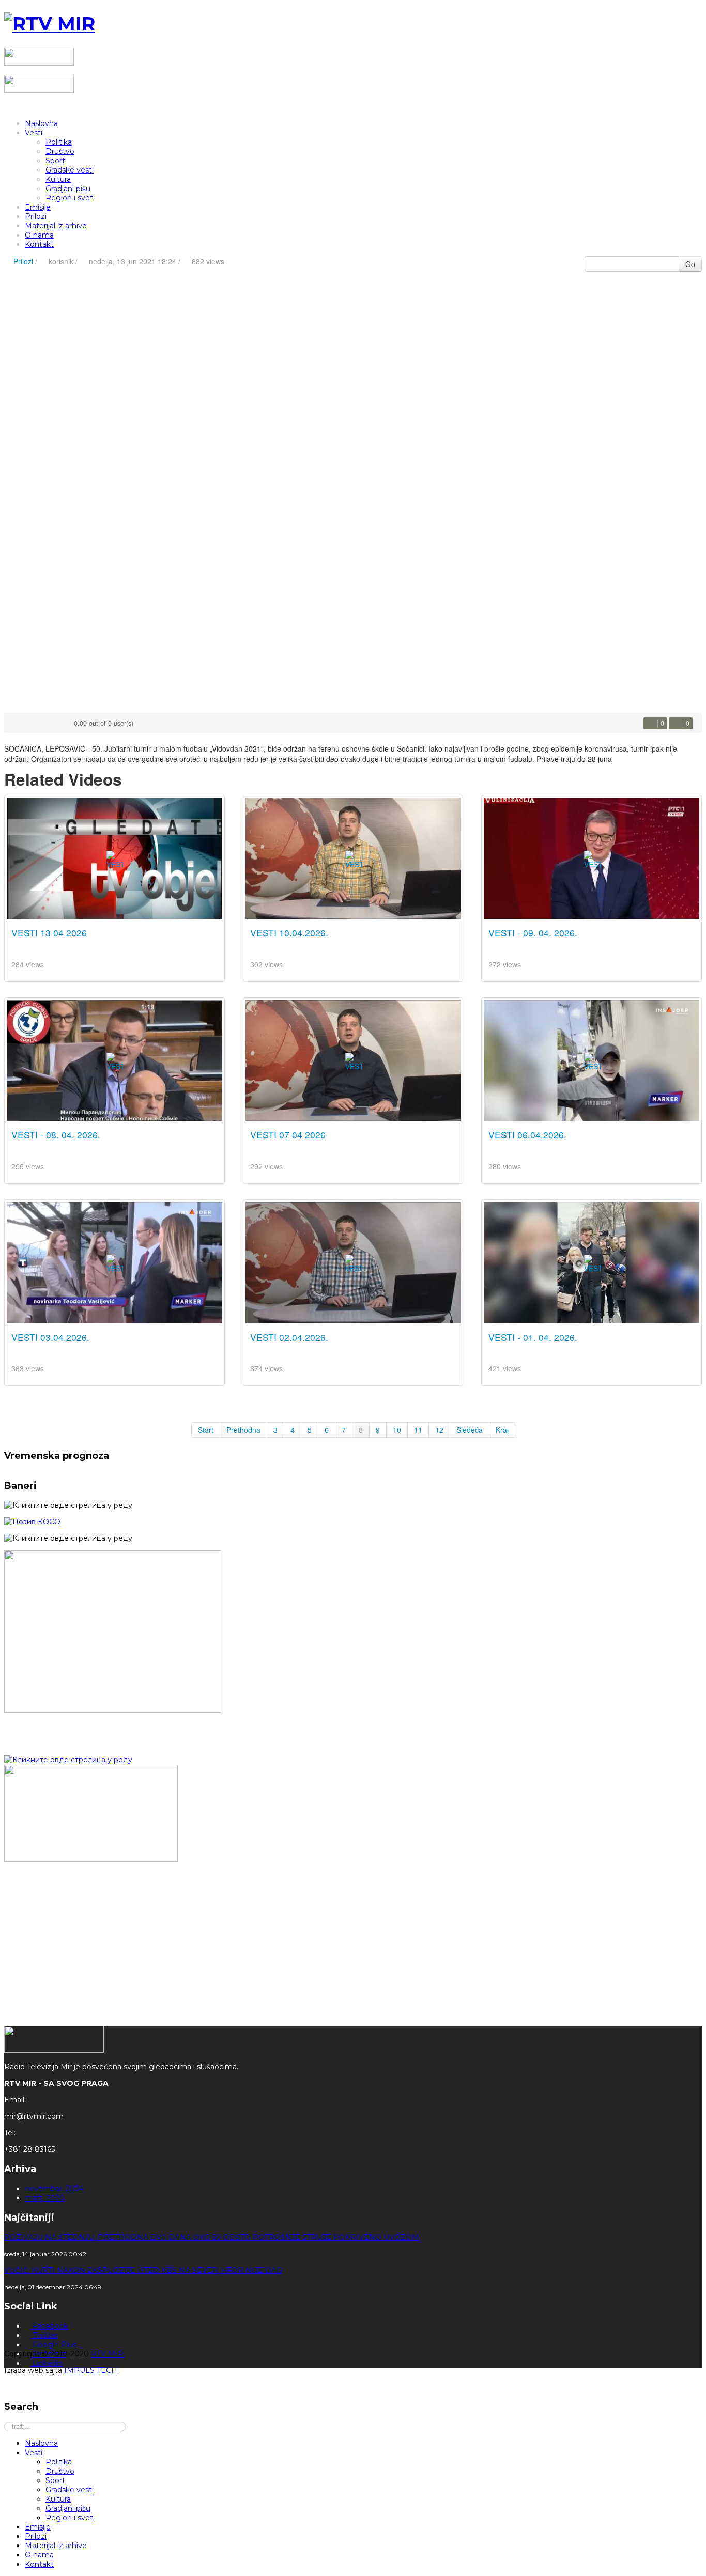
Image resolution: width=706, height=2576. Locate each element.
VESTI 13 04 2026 (49, 933)
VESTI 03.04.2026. (50, 1337)
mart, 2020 (45, 2198)
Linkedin (47, 2363)
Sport (55, 161)
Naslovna (41, 123)
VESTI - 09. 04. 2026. (533, 933)
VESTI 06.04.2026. (527, 1135)
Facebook (49, 2326)
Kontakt (39, 244)
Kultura (58, 179)
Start (206, 1430)
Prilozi (36, 216)
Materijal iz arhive (56, 226)
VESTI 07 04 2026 (288, 1135)
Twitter (44, 2335)
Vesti (34, 133)
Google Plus (53, 2345)
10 (397, 1430)
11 (418, 1430)
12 (439, 1430)
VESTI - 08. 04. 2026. (56, 1135)
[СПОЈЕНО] (32, 1522)
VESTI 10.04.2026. (289, 933)
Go (690, 264)
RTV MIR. (108, 2354)
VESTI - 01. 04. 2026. (533, 1337)
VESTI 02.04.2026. (289, 1337)
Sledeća (470, 1430)
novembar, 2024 (54, 2189)
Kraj (502, 1430)
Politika (59, 142)
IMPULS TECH (91, 2370)
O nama (39, 235)
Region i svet (69, 198)
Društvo (60, 151)
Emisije (38, 207)
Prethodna (243, 1430)
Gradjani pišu (68, 189)
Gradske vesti (70, 170)
